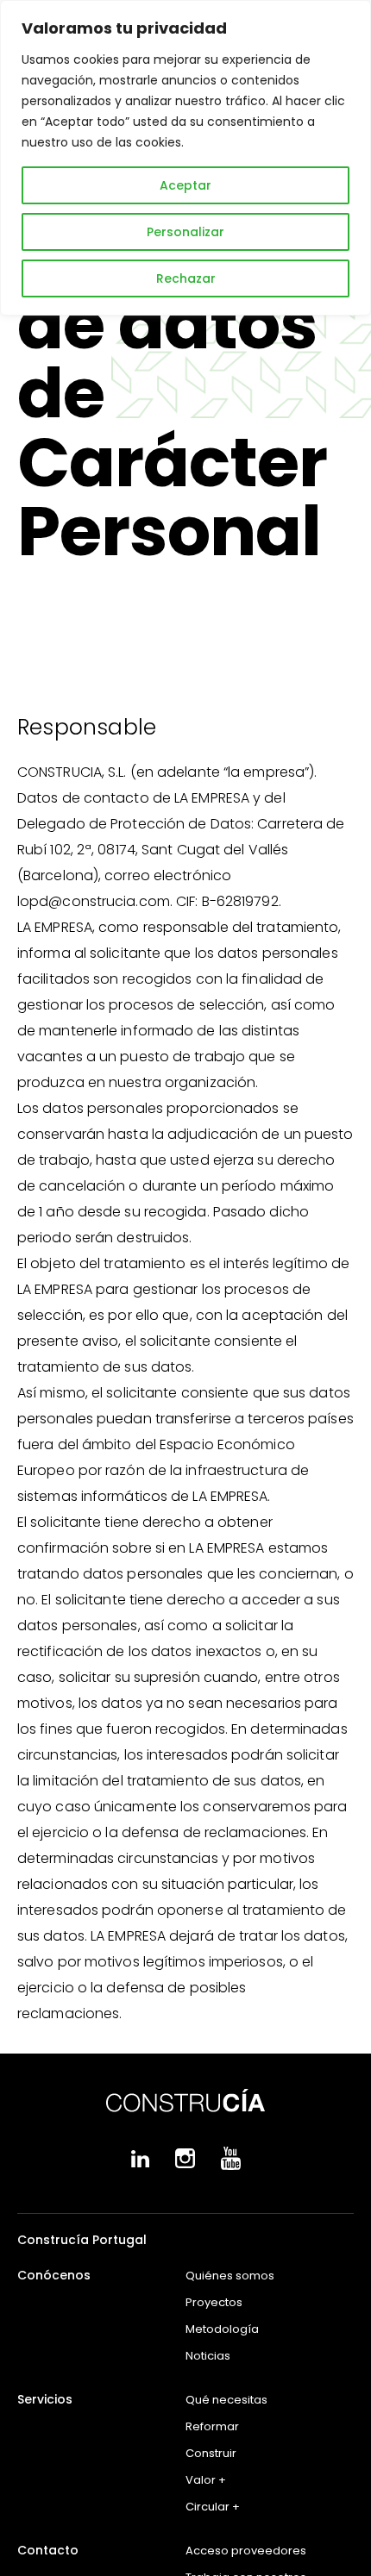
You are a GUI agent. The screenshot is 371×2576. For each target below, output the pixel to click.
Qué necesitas (226, 2400)
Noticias (208, 2356)
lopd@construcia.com (94, 901)
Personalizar (185, 232)
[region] (185, 158)
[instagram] (185, 2164)
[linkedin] (140, 2163)
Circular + (213, 2507)
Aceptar (185, 185)
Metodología (222, 2329)
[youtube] (231, 2166)
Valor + (206, 2480)
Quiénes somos (230, 2276)
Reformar (212, 2426)
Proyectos (214, 2302)
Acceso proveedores (246, 2551)
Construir (211, 2453)
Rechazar (186, 278)
